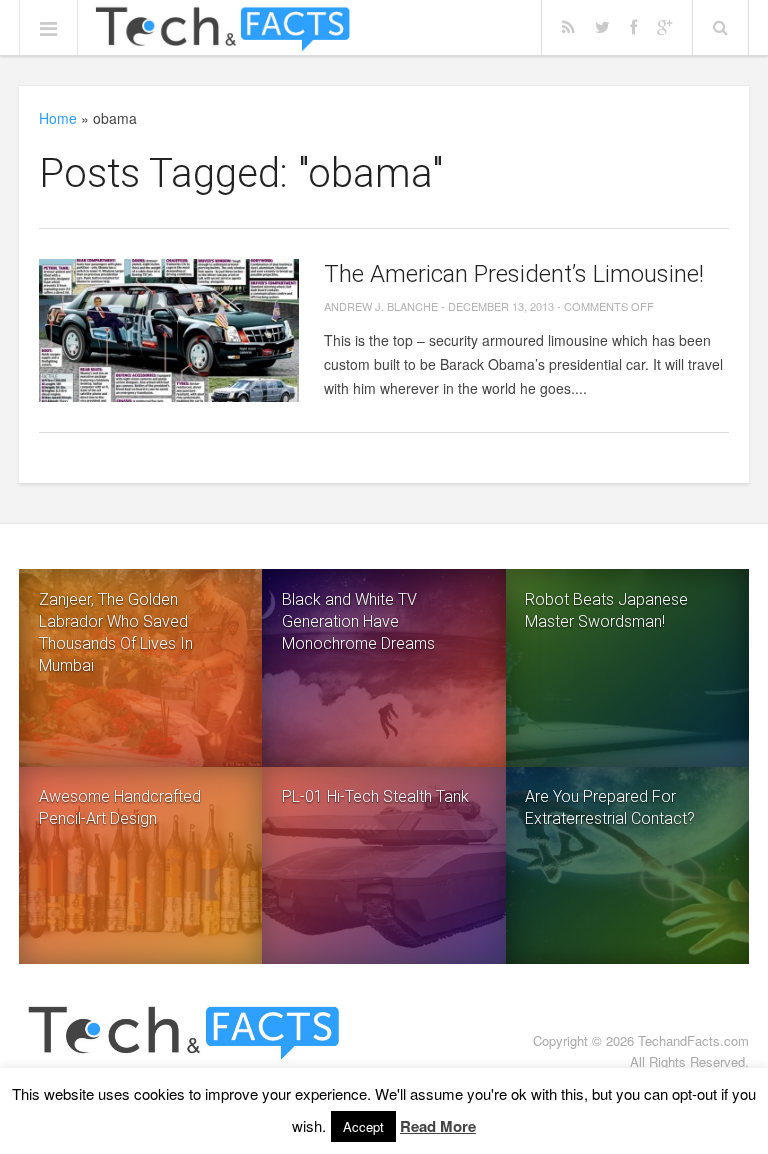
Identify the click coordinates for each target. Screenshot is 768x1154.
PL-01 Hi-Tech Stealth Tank (375, 796)
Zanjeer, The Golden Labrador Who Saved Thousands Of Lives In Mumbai (116, 632)
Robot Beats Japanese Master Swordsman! (606, 610)
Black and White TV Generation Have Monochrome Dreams (358, 621)
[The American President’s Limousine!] (169, 330)
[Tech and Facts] (222, 29)
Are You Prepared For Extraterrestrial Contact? (610, 807)
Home (58, 118)
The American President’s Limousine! (514, 274)
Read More (438, 1126)
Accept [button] (363, 1126)
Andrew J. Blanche (381, 306)
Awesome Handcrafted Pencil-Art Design (120, 807)
